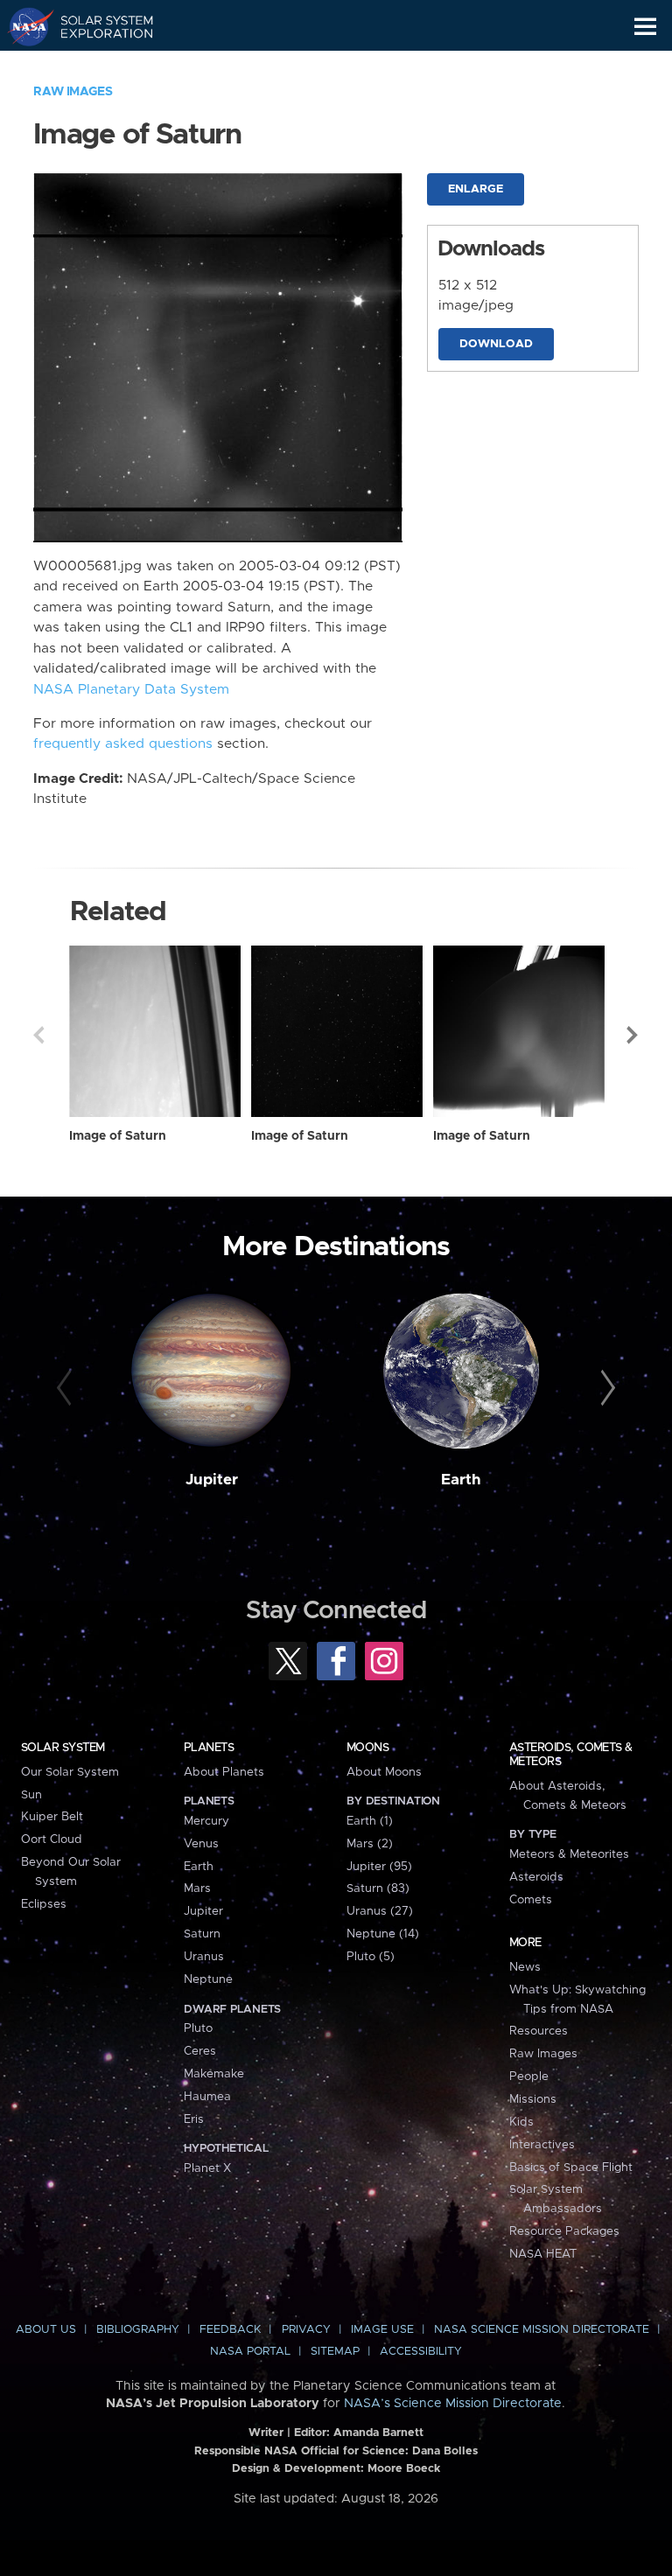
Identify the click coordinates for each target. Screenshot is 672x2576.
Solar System (63, 1748)
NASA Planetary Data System (131, 690)
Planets (209, 1748)
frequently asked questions (123, 744)
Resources (539, 2031)
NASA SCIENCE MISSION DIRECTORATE (542, 2330)
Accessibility (421, 2352)
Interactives (542, 2145)
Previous (38, 1035)
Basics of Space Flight (571, 2168)
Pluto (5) (371, 1957)
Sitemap (335, 2352)
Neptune (208, 1979)
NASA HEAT (543, 2254)
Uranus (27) (380, 1911)
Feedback (230, 2330)
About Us (46, 2330)
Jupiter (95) (379, 1867)
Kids (521, 2122)
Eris (194, 2119)
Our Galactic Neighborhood (97, 66)
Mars (197, 1888)
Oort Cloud (52, 1840)
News (525, 1967)
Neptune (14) (383, 1934)
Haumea (207, 2097)
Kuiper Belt (52, 1817)
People (529, 2077)
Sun (31, 1795)
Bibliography (138, 2330)
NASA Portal (250, 2352)
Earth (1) (370, 1821)
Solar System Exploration (97, 26)
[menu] (645, 27)
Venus (201, 1844)
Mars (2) (370, 1844)
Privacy (306, 2330)
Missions (533, 2099)
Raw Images (73, 92)
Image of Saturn (118, 1136)
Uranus (204, 1957)
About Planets (224, 1772)
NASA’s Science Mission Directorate (453, 2404)
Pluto (198, 2028)
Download (496, 344)
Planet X (207, 2168)
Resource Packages (564, 2231)
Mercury (206, 1821)
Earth (461, 1480)
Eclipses (44, 1904)
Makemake (214, 2074)
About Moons (384, 1772)
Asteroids (536, 1877)
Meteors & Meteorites (569, 1854)
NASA (23, 26)
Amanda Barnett (378, 2433)
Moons (367, 1748)
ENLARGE (476, 189)
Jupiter (212, 1480)
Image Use (382, 2330)
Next (633, 1035)
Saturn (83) (378, 1888)
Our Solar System (70, 1772)
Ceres (200, 2051)
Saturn (202, 1934)
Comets (531, 1900)
